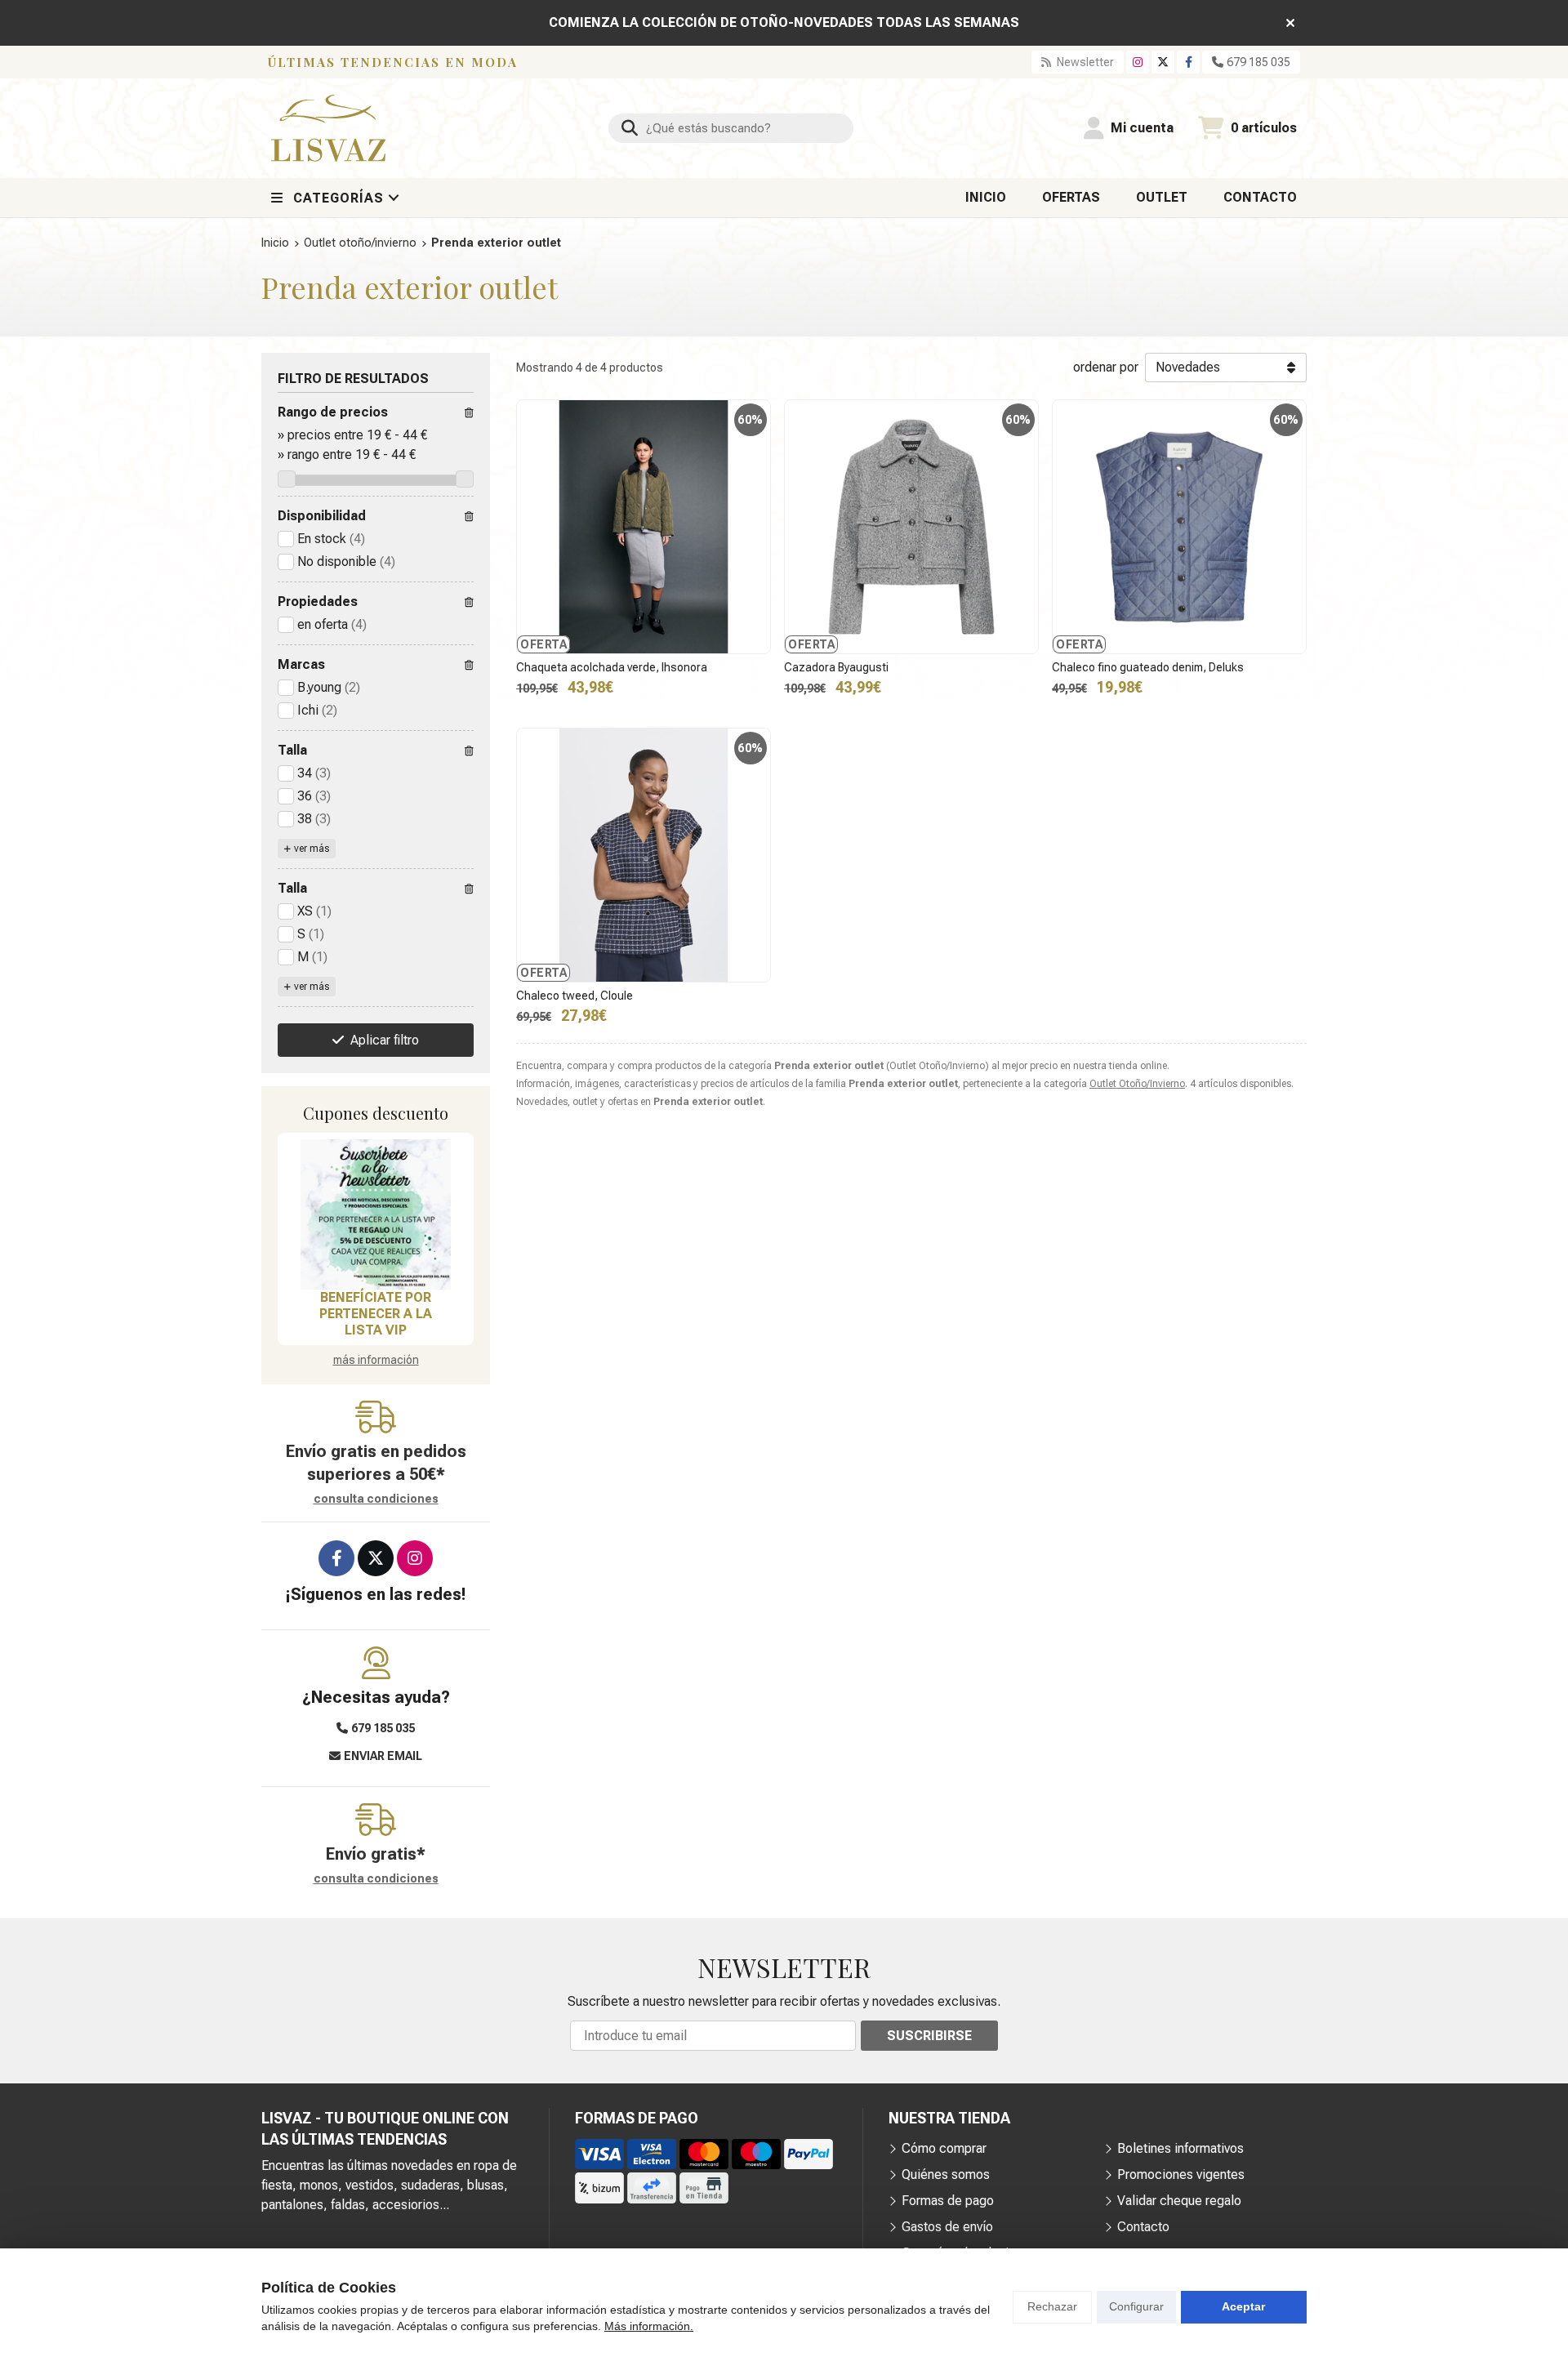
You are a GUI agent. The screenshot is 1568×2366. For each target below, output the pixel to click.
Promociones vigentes (1181, 2174)
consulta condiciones (376, 1499)
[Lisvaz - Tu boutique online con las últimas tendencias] (328, 128)
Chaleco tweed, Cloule (575, 996)
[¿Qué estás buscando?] (731, 128)
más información (376, 1360)
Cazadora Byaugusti (836, 667)
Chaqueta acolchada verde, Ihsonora (612, 667)
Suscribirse (929, 2036)
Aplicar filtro (385, 1040)
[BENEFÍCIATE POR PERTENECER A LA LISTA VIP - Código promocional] (376, 1214)
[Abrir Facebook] (1189, 62)
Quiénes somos (946, 2174)
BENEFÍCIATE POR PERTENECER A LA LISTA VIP (376, 1314)
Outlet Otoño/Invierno (1137, 1084)
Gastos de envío (947, 2227)
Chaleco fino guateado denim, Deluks (1148, 667)
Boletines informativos (1180, 2148)
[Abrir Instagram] (1138, 62)
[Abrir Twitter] (1163, 62)
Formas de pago (948, 2201)
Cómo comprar (944, 2148)
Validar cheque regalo (1179, 2201)
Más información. (649, 2326)
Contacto (1143, 2227)
